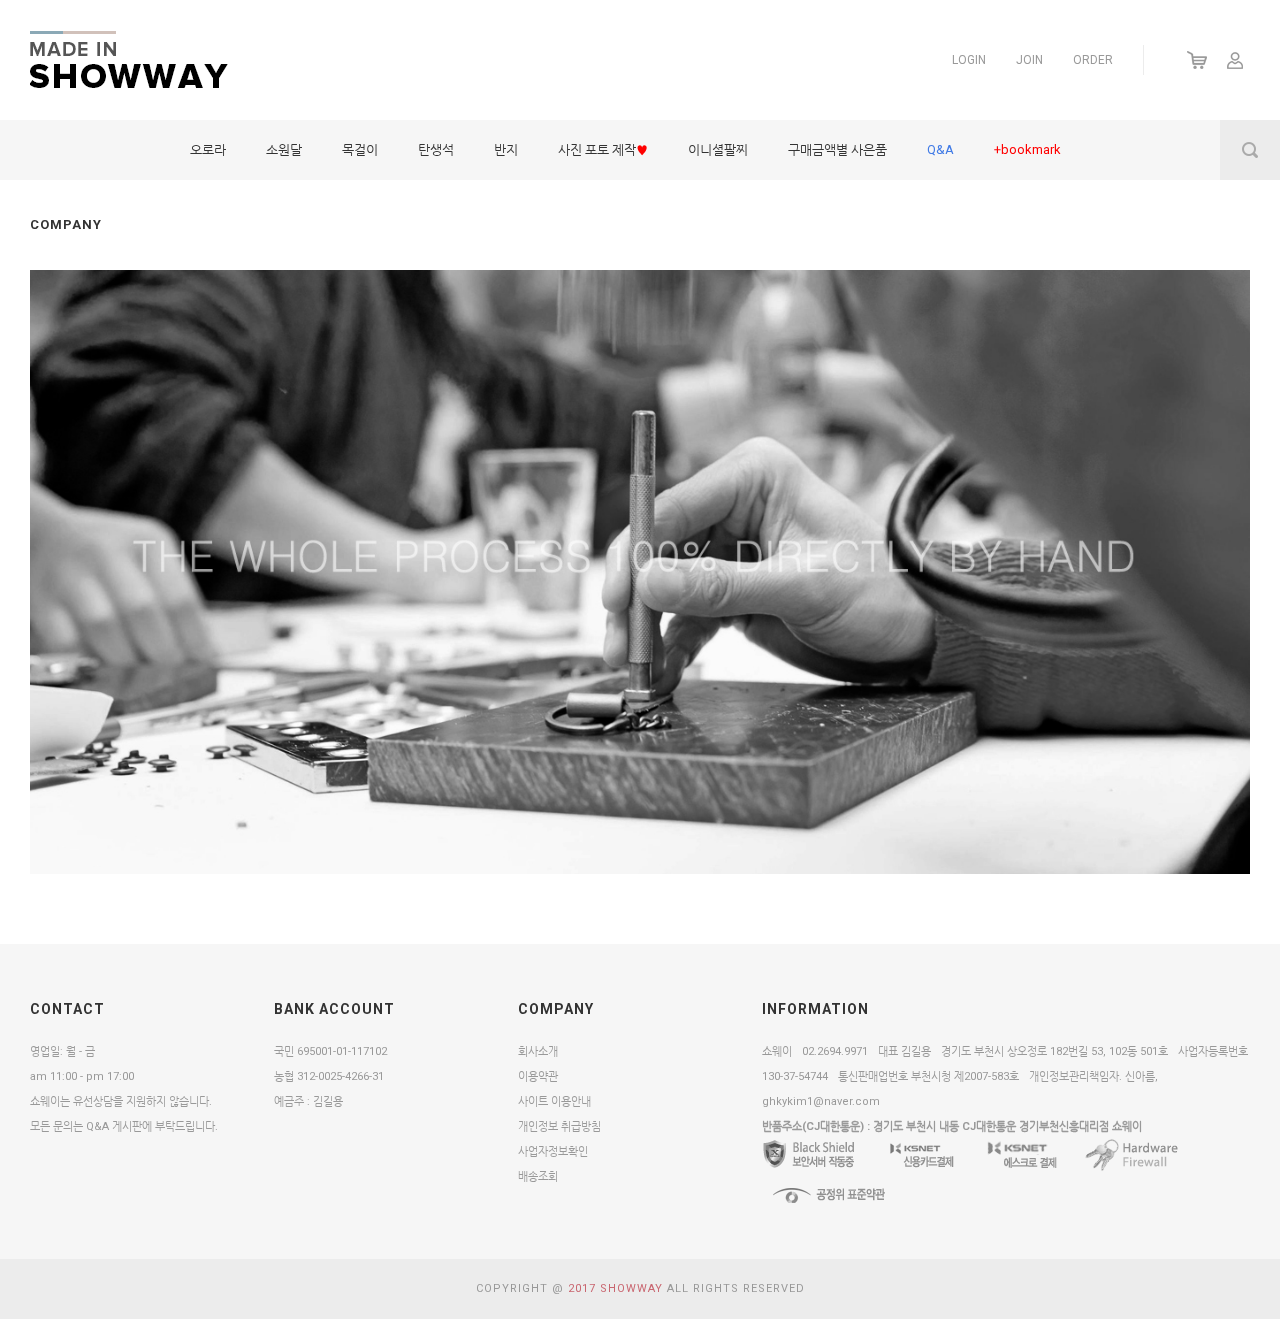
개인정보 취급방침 (559, 1126)
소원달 (284, 149)
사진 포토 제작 (603, 149)
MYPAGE (1235, 60)
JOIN (1029, 60)
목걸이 (360, 149)
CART (1198, 60)
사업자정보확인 (553, 1151)
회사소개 (538, 1051)
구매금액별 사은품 (837, 149)
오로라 (208, 149)
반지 (506, 149)
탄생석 (436, 149)
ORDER (1093, 60)
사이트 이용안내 (554, 1101)
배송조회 (538, 1176)
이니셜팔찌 (718, 149)
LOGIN (969, 60)
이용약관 (538, 1076)
